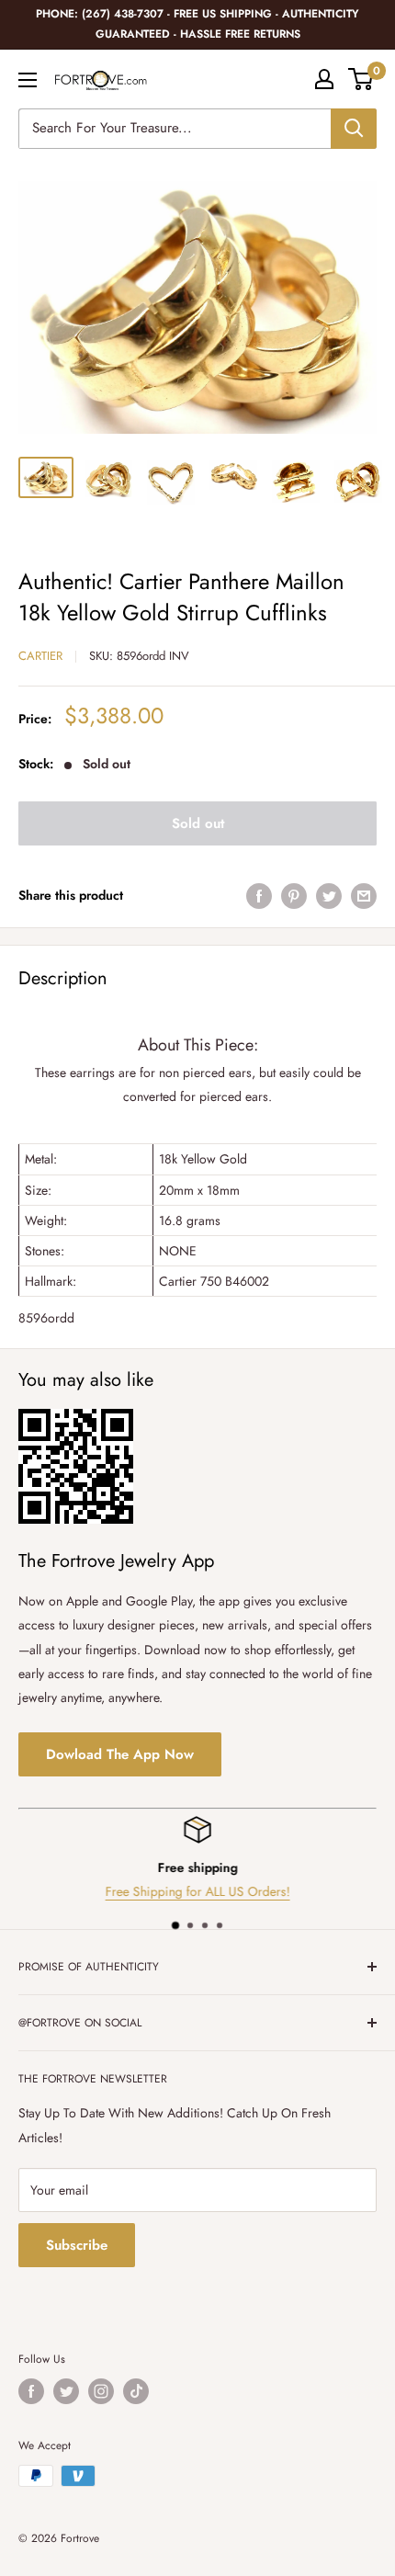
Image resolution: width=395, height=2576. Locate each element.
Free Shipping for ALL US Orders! (198, 1891)
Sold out (198, 823)
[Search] (354, 129)
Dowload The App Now (120, 1754)
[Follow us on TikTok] (136, 2391)
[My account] (324, 79)
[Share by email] (364, 896)
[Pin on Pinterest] (294, 896)
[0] (361, 79)
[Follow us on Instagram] (101, 2391)
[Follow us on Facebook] (31, 2391)
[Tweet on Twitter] (329, 896)
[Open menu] (28, 80)
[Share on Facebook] (259, 896)
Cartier (40, 656)
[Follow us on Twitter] (66, 2391)
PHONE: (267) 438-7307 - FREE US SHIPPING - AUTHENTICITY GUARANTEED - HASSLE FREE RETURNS (197, 24)
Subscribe (77, 2245)
